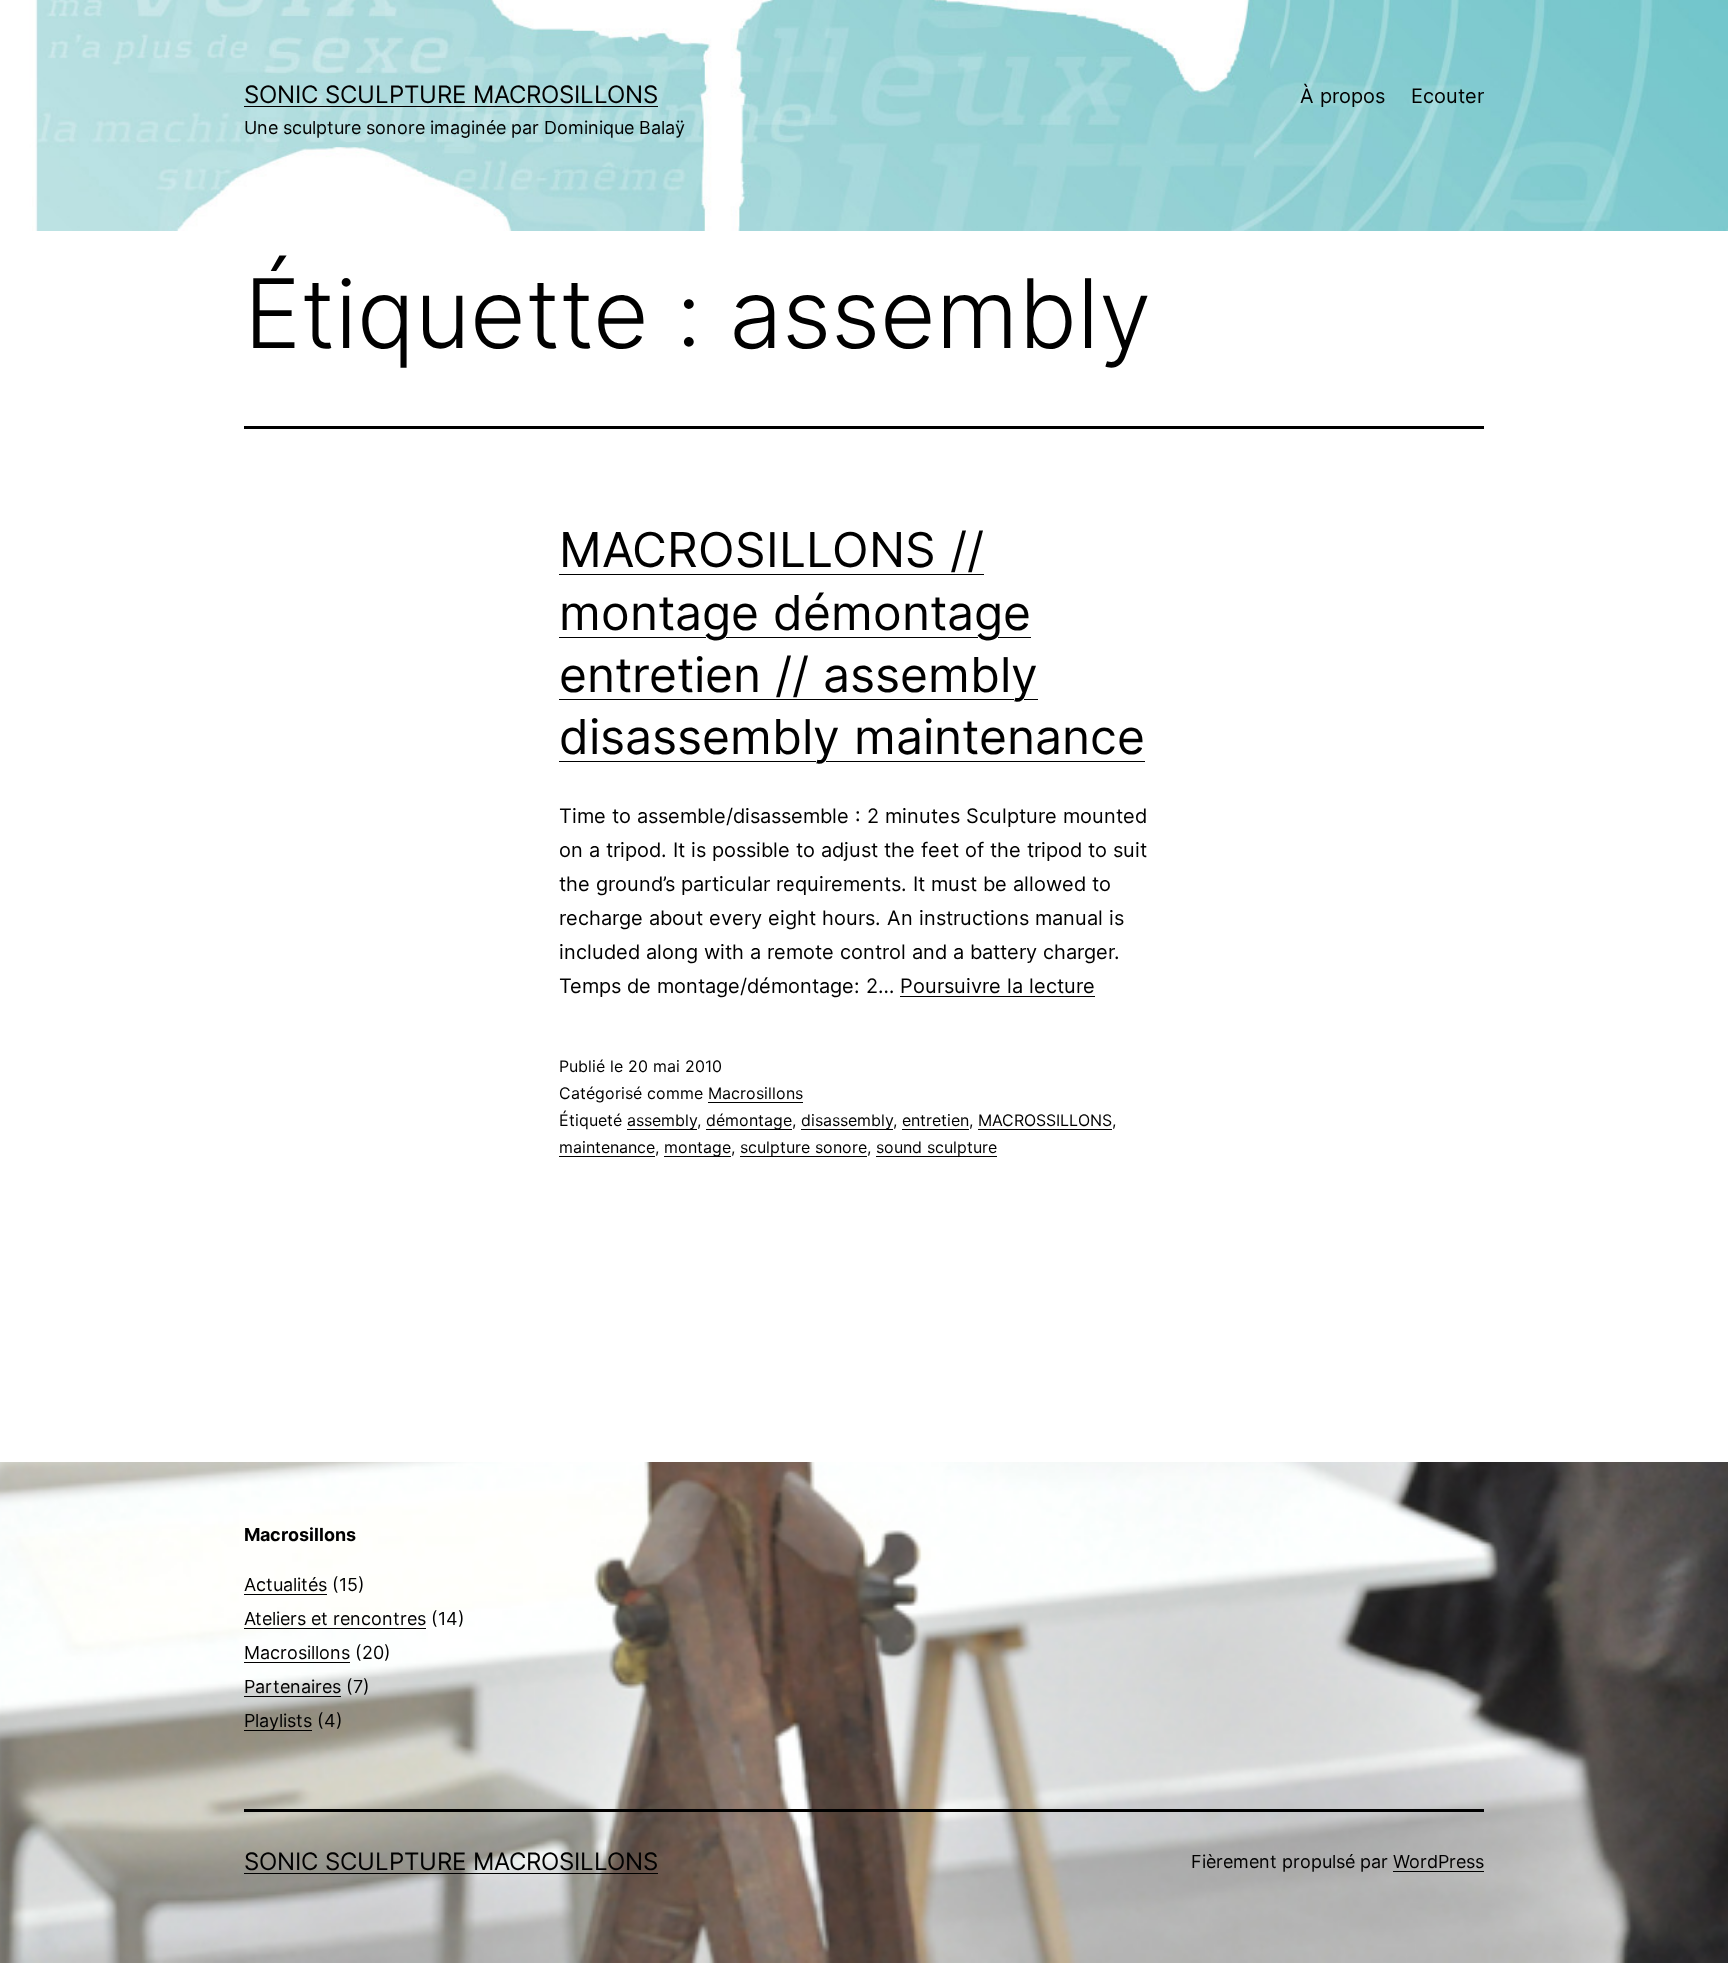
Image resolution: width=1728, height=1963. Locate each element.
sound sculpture (936, 1147)
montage (697, 1147)
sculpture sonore (803, 1147)
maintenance (607, 1147)
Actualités (285, 1584)
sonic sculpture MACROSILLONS (451, 94)
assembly (662, 1120)
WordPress (1438, 1861)
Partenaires (292, 1686)
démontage (749, 1120)
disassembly (847, 1120)
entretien (935, 1120)
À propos (1342, 96)
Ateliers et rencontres (335, 1618)
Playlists (278, 1720)
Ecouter (1447, 96)
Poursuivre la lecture (997, 986)
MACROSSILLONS (1045, 1120)
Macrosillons (755, 1093)
